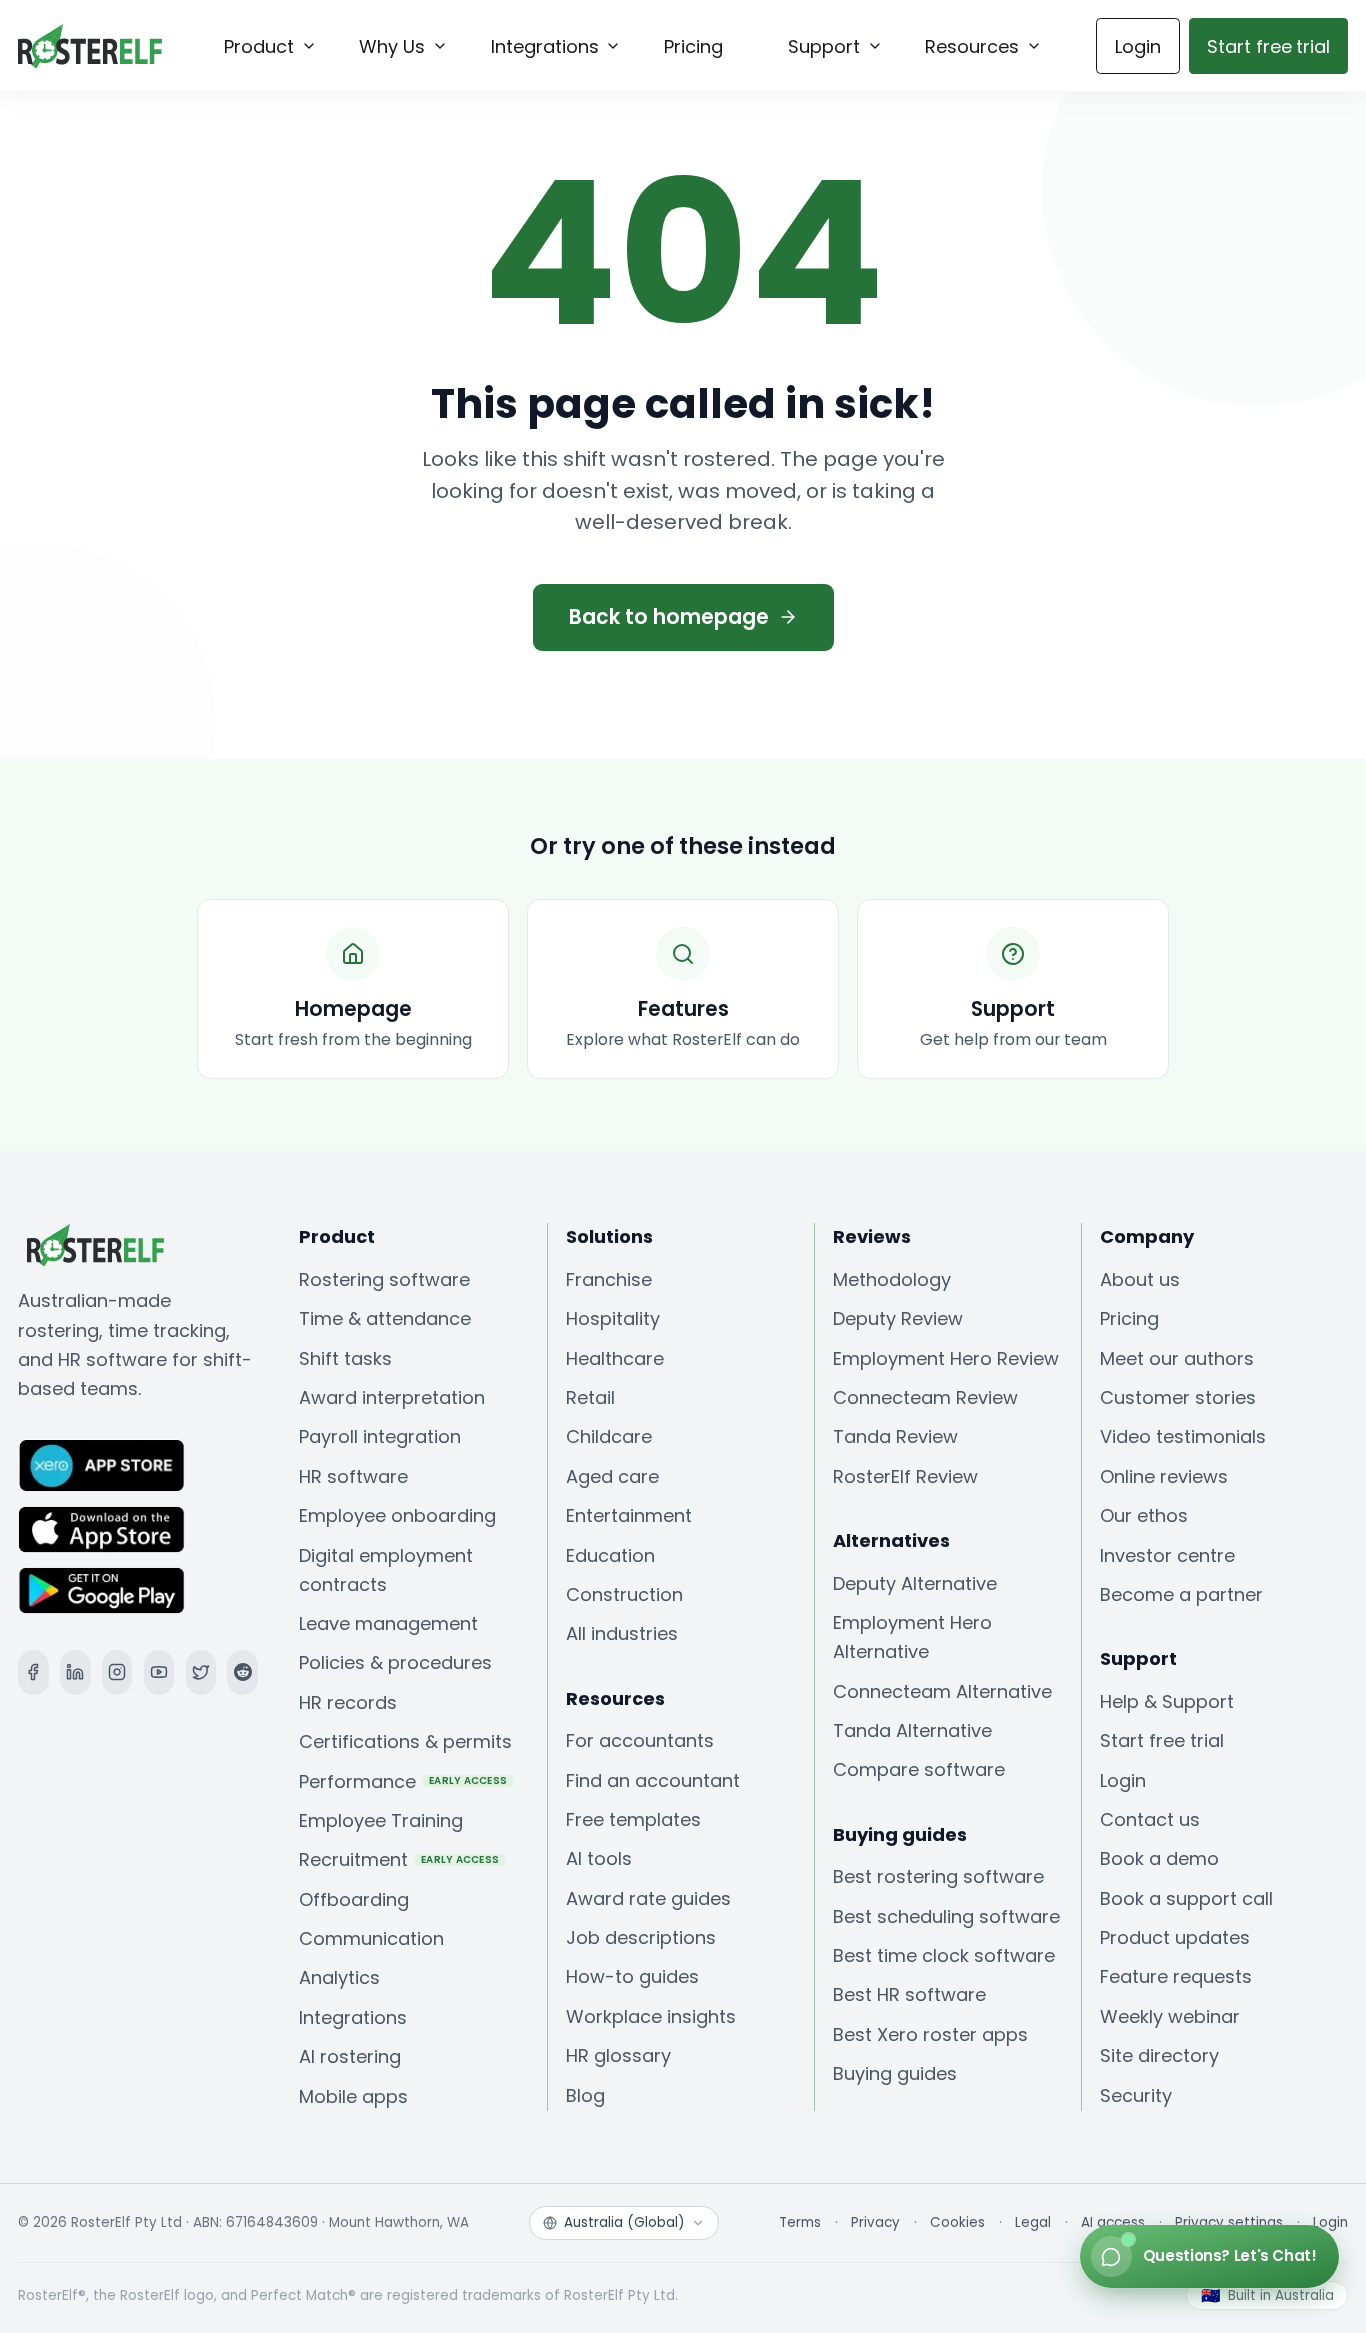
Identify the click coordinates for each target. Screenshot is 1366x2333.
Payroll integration (380, 1436)
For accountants (640, 1740)
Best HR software (909, 1994)
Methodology (892, 1279)
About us (1140, 1279)
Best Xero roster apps (930, 2034)
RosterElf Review (905, 1476)
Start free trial (1162, 1740)
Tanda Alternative (912, 1730)
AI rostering (350, 2056)
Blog (585, 2095)
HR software (353, 1476)
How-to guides (632, 1976)
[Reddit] (242, 1672)
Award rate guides (648, 1898)
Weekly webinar (1170, 2016)
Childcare (609, 1436)
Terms (800, 2223)
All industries (622, 1633)
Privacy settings (1229, 2223)
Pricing (1129, 1318)
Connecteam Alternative (942, 1691)
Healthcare (615, 1358)
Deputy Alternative (915, 1583)
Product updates (1175, 1937)
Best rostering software (938, 1876)
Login (1138, 46)
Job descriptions (641, 1937)
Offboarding (354, 1899)
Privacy (875, 2223)
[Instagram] (117, 1672)
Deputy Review (898, 1318)
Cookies (957, 2223)
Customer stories (1178, 1397)
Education (610, 1555)
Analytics (339, 1977)
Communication (371, 1938)
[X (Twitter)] (201, 1672)
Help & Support (1167, 1701)
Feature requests (1176, 1976)
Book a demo (1159, 1858)
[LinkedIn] (75, 1672)
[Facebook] (33, 1672)
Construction (624, 1594)
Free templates (633, 1819)
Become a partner (1181, 1594)
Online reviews (1164, 1476)
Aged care (612, 1476)
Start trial (1268, 46)
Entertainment (629, 1515)
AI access (1113, 2223)
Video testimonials (1183, 1436)
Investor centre (1167, 1555)
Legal (1033, 2223)
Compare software (919, 1769)
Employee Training (381, 1820)
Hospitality (613, 1318)
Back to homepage (669, 617)
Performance (403, 1781)
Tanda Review (895, 1436)
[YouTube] (159, 1672)
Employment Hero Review (946, 1358)
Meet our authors (1177, 1358)
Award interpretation (392, 1397)
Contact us (1150, 1819)
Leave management (388, 1623)
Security (1136, 2095)
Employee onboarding (397, 1515)
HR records (348, 1702)
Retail (590, 1397)
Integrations (353, 2017)
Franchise (609, 1279)
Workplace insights (651, 2016)
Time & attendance (385, 1318)
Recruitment (399, 1859)
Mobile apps (353, 2096)
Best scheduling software (946, 1916)
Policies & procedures (395, 1662)
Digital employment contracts (386, 1570)
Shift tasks (345, 1358)
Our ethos (1144, 1515)
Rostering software (384, 1279)
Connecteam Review (925, 1397)
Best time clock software (944, 1955)
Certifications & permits (405, 1741)
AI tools (599, 1858)
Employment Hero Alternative (912, 1637)
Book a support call (1186, 1898)
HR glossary (618, 2055)
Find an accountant (653, 1780)
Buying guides (895, 2073)
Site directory (1159, 2055)
